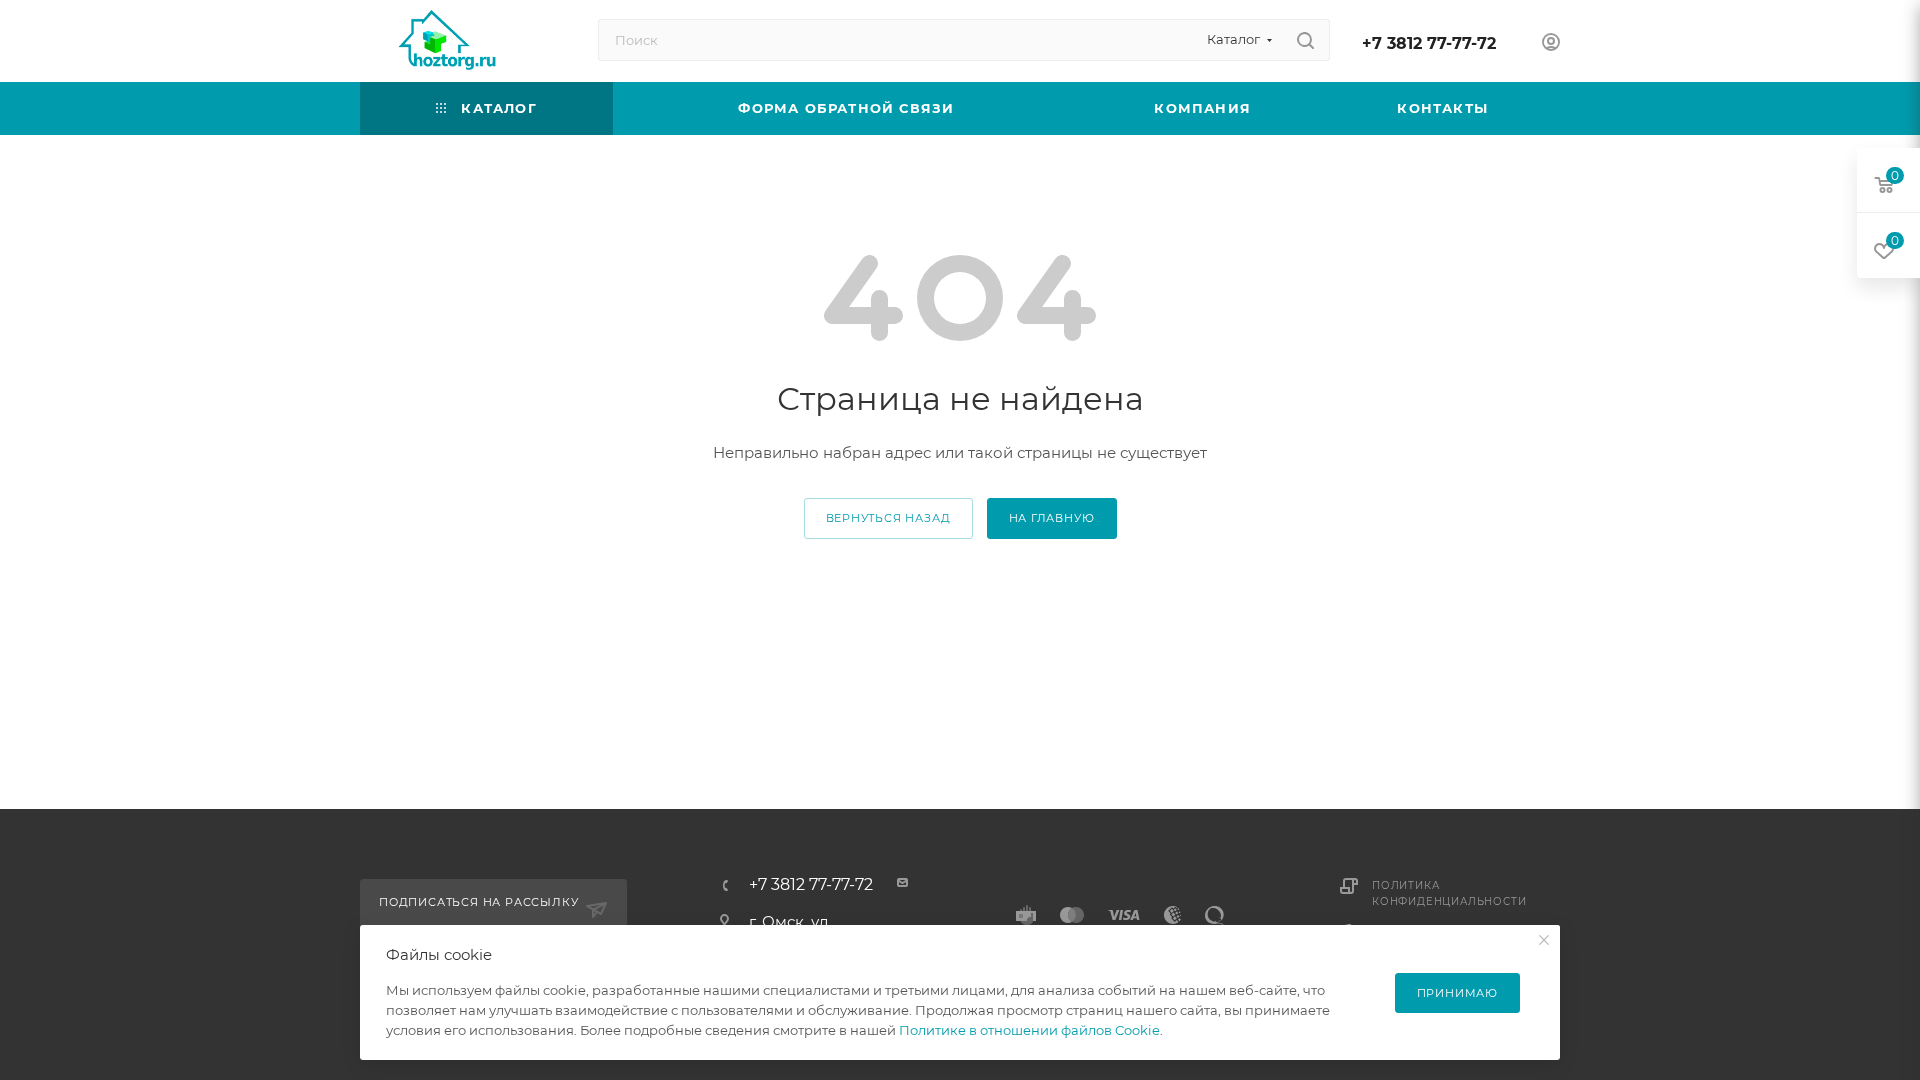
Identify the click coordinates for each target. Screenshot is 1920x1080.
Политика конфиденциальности (1449, 893)
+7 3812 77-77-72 (1429, 43)
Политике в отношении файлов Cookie (1029, 1030)
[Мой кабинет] (1551, 44)
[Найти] (1305, 40)
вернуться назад (888, 518)
